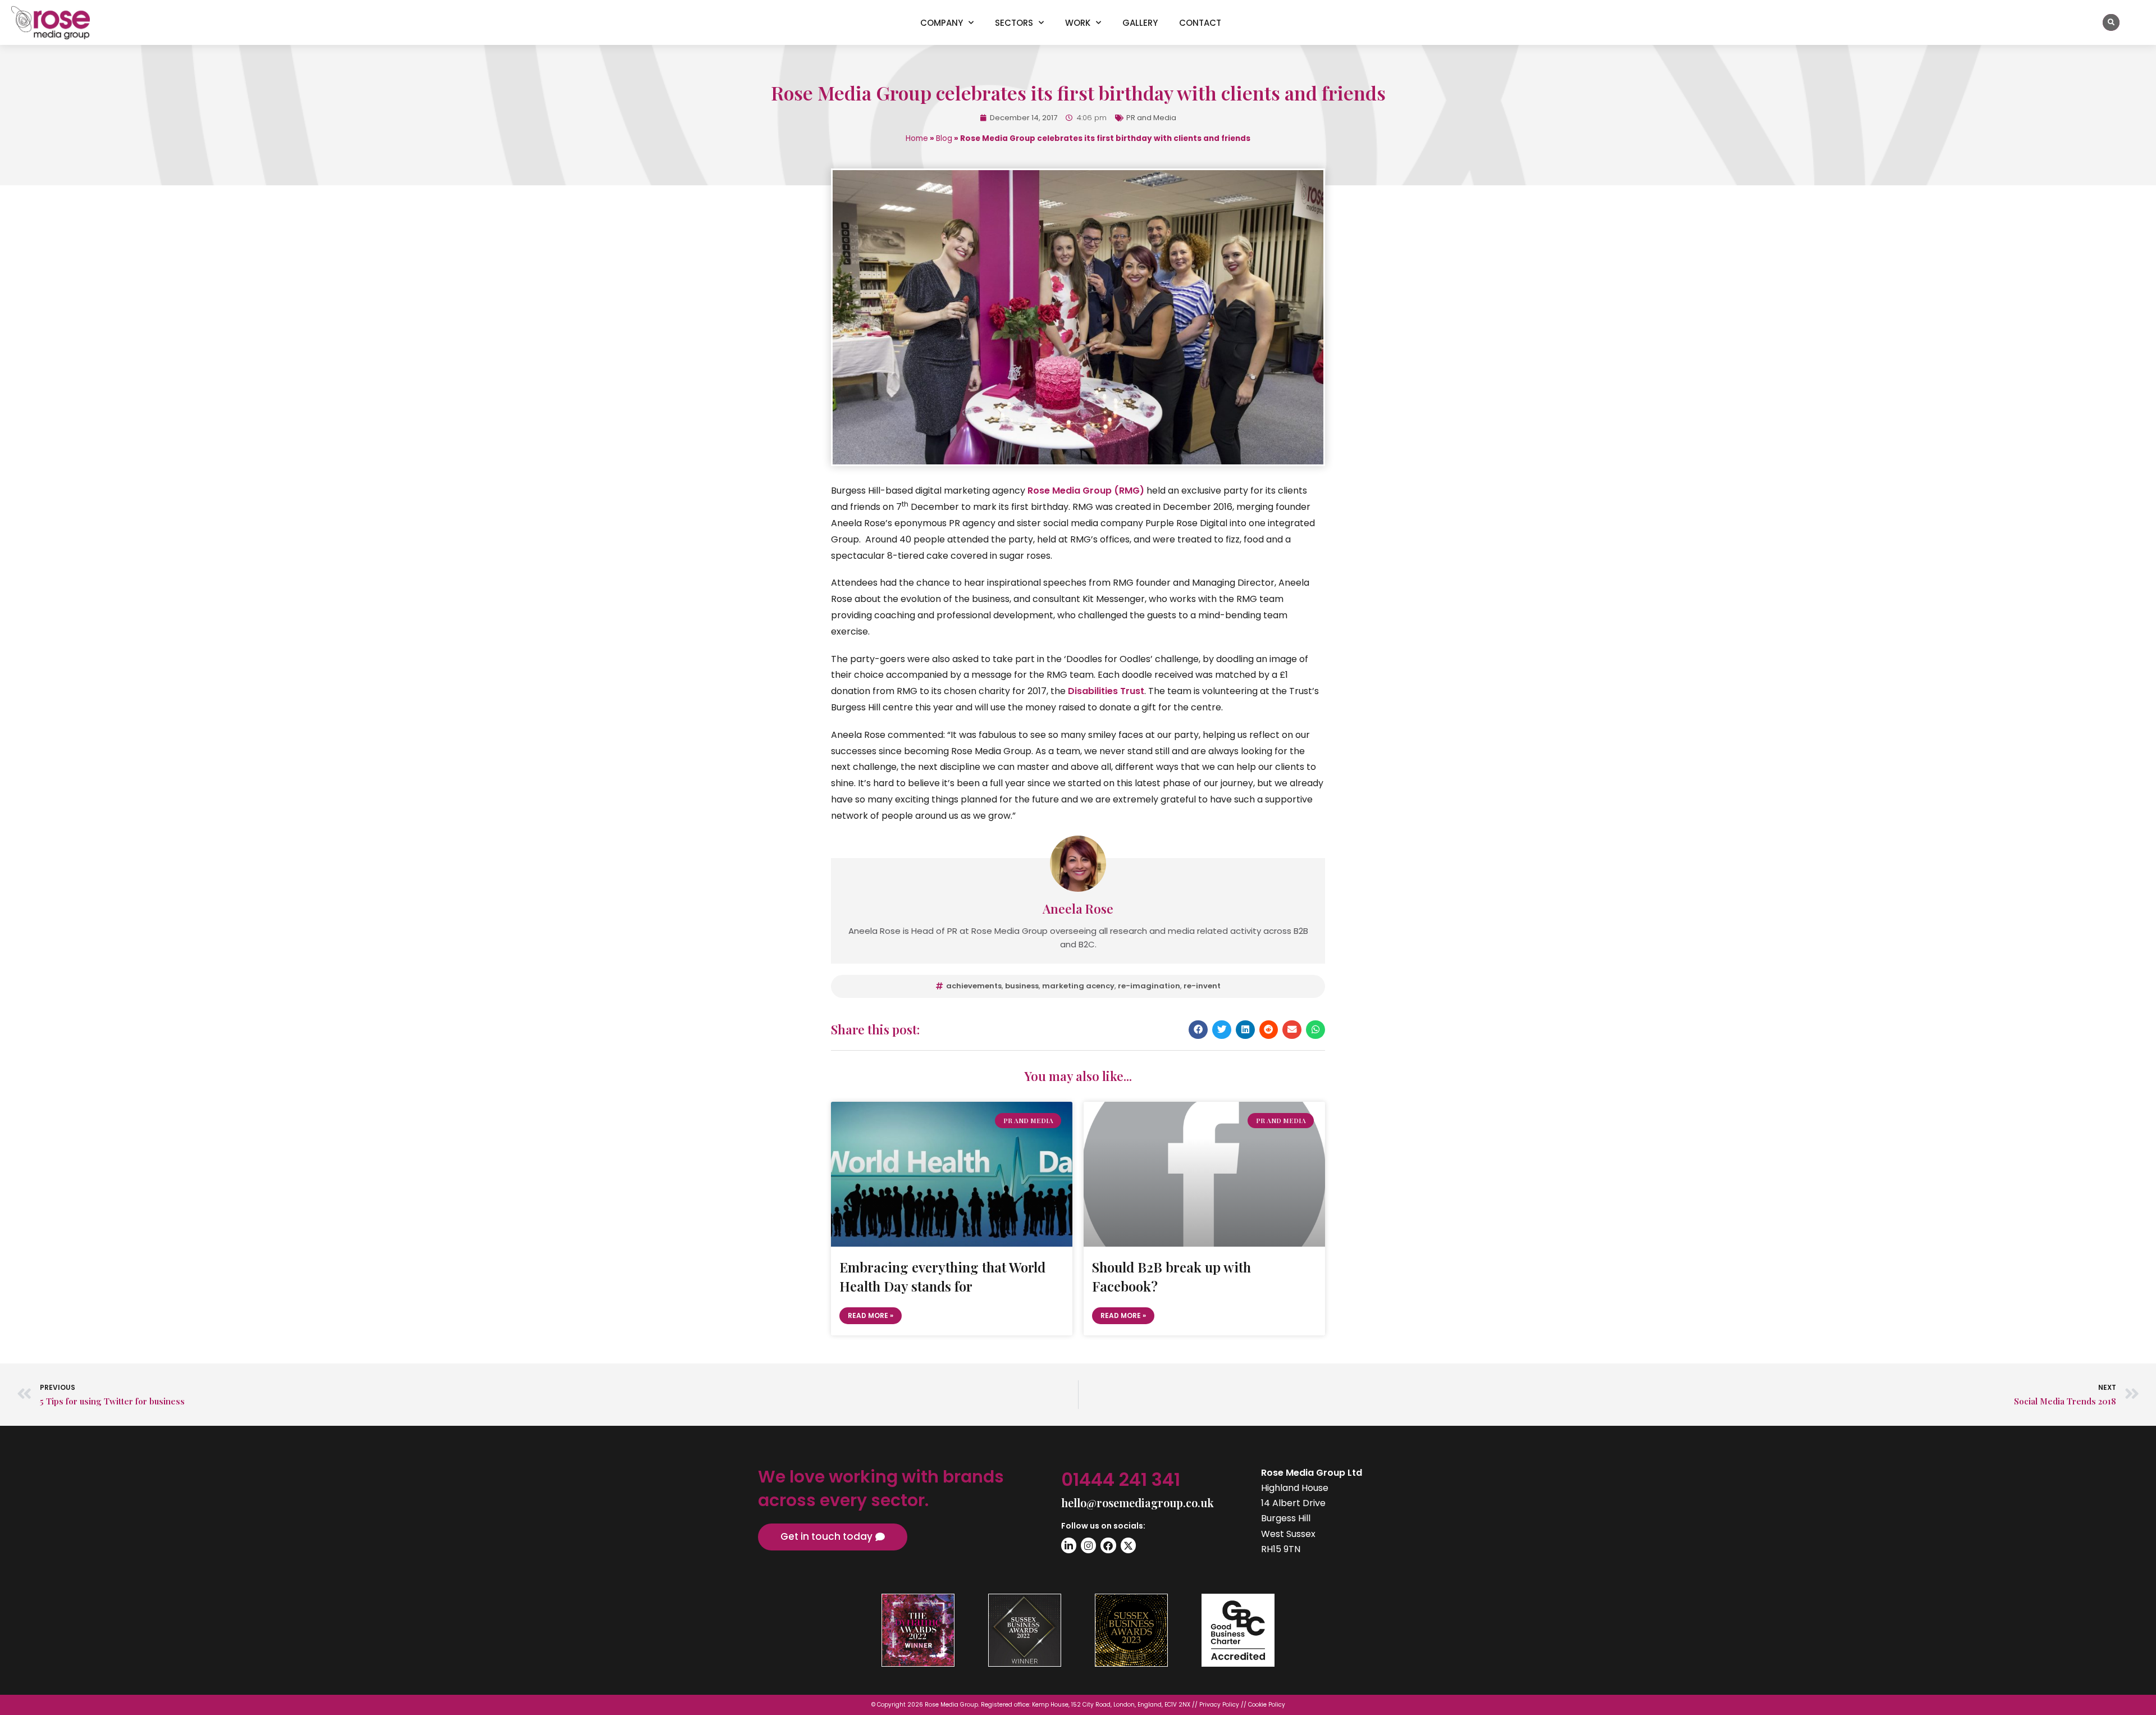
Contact (1200, 23)
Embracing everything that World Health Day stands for (942, 1276)
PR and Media (1151, 118)
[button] (2111, 22)
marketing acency (1078, 986)
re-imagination (1149, 986)
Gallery (1140, 23)
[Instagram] (1088, 1545)
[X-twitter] (1128, 1545)
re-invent (1202, 986)
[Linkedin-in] (1069, 1545)
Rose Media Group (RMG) (1086, 491)
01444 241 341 (1121, 1479)
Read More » (871, 1315)
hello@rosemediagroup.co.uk (1138, 1502)
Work (1078, 23)
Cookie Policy (1267, 1705)
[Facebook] (1108, 1545)
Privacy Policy (1219, 1705)
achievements (974, 986)
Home (917, 138)
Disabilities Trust (1106, 691)
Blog (944, 138)
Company (942, 23)
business (1022, 986)
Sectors (1014, 23)
